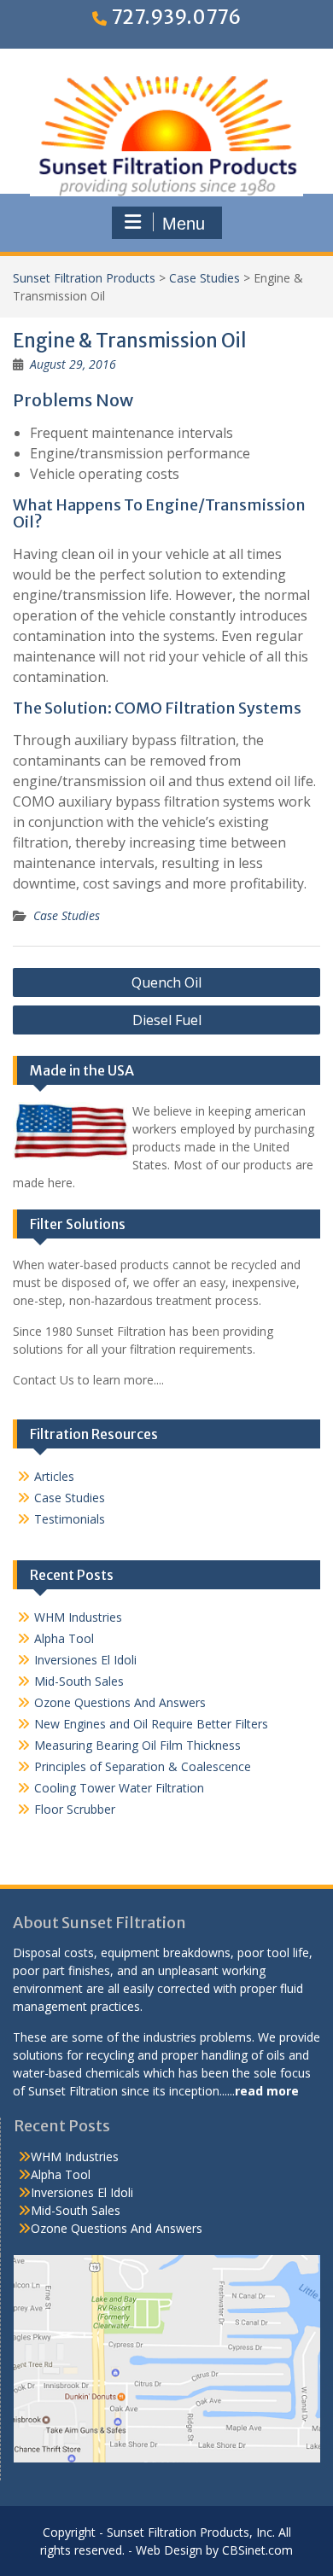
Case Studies (204, 278)
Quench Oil (166, 982)
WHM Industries (78, 1617)
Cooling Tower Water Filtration (119, 1788)
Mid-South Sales (79, 1681)
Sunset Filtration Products (84, 278)
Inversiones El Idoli (85, 1660)
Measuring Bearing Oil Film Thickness (137, 1745)
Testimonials (70, 1519)
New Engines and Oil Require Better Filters (151, 1724)
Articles (54, 1476)
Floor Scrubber (75, 1809)
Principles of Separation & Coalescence (143, 1766)
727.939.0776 (176, 17)
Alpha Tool (64, 1638)
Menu (184, 224)
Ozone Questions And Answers (120, 1702)
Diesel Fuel (167, 1020)
